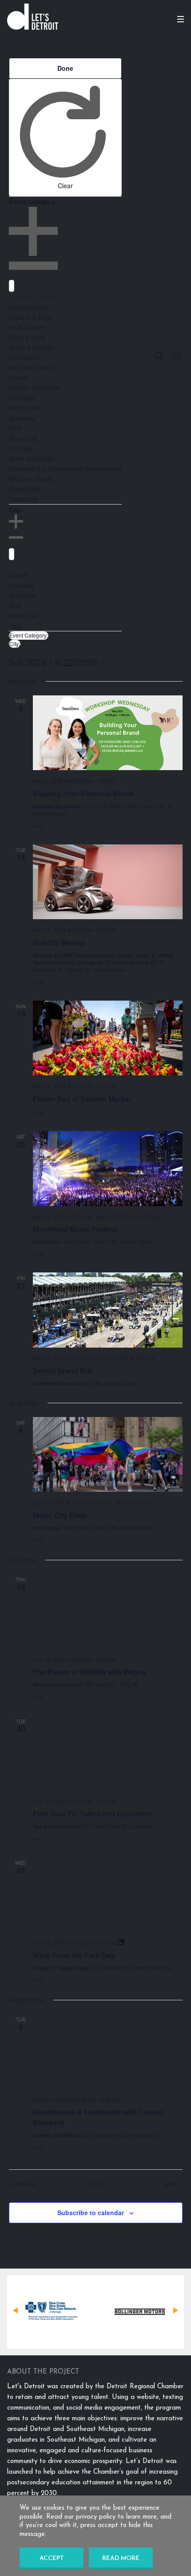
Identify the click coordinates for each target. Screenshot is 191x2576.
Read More (121, 2558)
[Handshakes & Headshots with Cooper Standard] (108, 2051)
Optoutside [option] (24, 489)
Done (65, 68)
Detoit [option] (17, 565)
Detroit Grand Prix (63, 1371)
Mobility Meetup (59, 943)
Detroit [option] (18, 378)
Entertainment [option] (29, 307)
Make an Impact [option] (32, 458)
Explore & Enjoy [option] (31, 317)
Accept (52, 2558)
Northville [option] (22, 418)
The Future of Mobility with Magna (90, 1672)
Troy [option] (15, 626)
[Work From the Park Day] (108, 1895)
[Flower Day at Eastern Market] (108, 1038)
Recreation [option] (24, 357)
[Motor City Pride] (108, 1455)
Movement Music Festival (75, 1229)
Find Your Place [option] (31, 367)
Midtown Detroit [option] (31, 479)
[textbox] (12, 286)
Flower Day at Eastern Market (82, 1099)
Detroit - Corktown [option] (34, 388)
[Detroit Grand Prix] (108, 1310)
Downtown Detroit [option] (34, 297)
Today (96, 2184)
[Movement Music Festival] (108, 1169)
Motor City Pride (60, 1515)
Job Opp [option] (21, 448)
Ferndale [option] (22, 398)
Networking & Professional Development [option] (65, 468)
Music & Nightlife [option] (32, 347)
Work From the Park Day (74, 1955)
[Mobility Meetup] (108, 882)
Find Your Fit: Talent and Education (92, 1814)
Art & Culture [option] (27, 327)
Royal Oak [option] (24, 438)
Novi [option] (15, 428)
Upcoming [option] (23, 499)
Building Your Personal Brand (83, 793)
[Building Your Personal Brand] (108, 733)
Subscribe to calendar (91, 2213)
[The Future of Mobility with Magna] (108, 1611)
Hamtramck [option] (25, 408)
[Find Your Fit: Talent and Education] (108, 1753)
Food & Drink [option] (27, 337)
